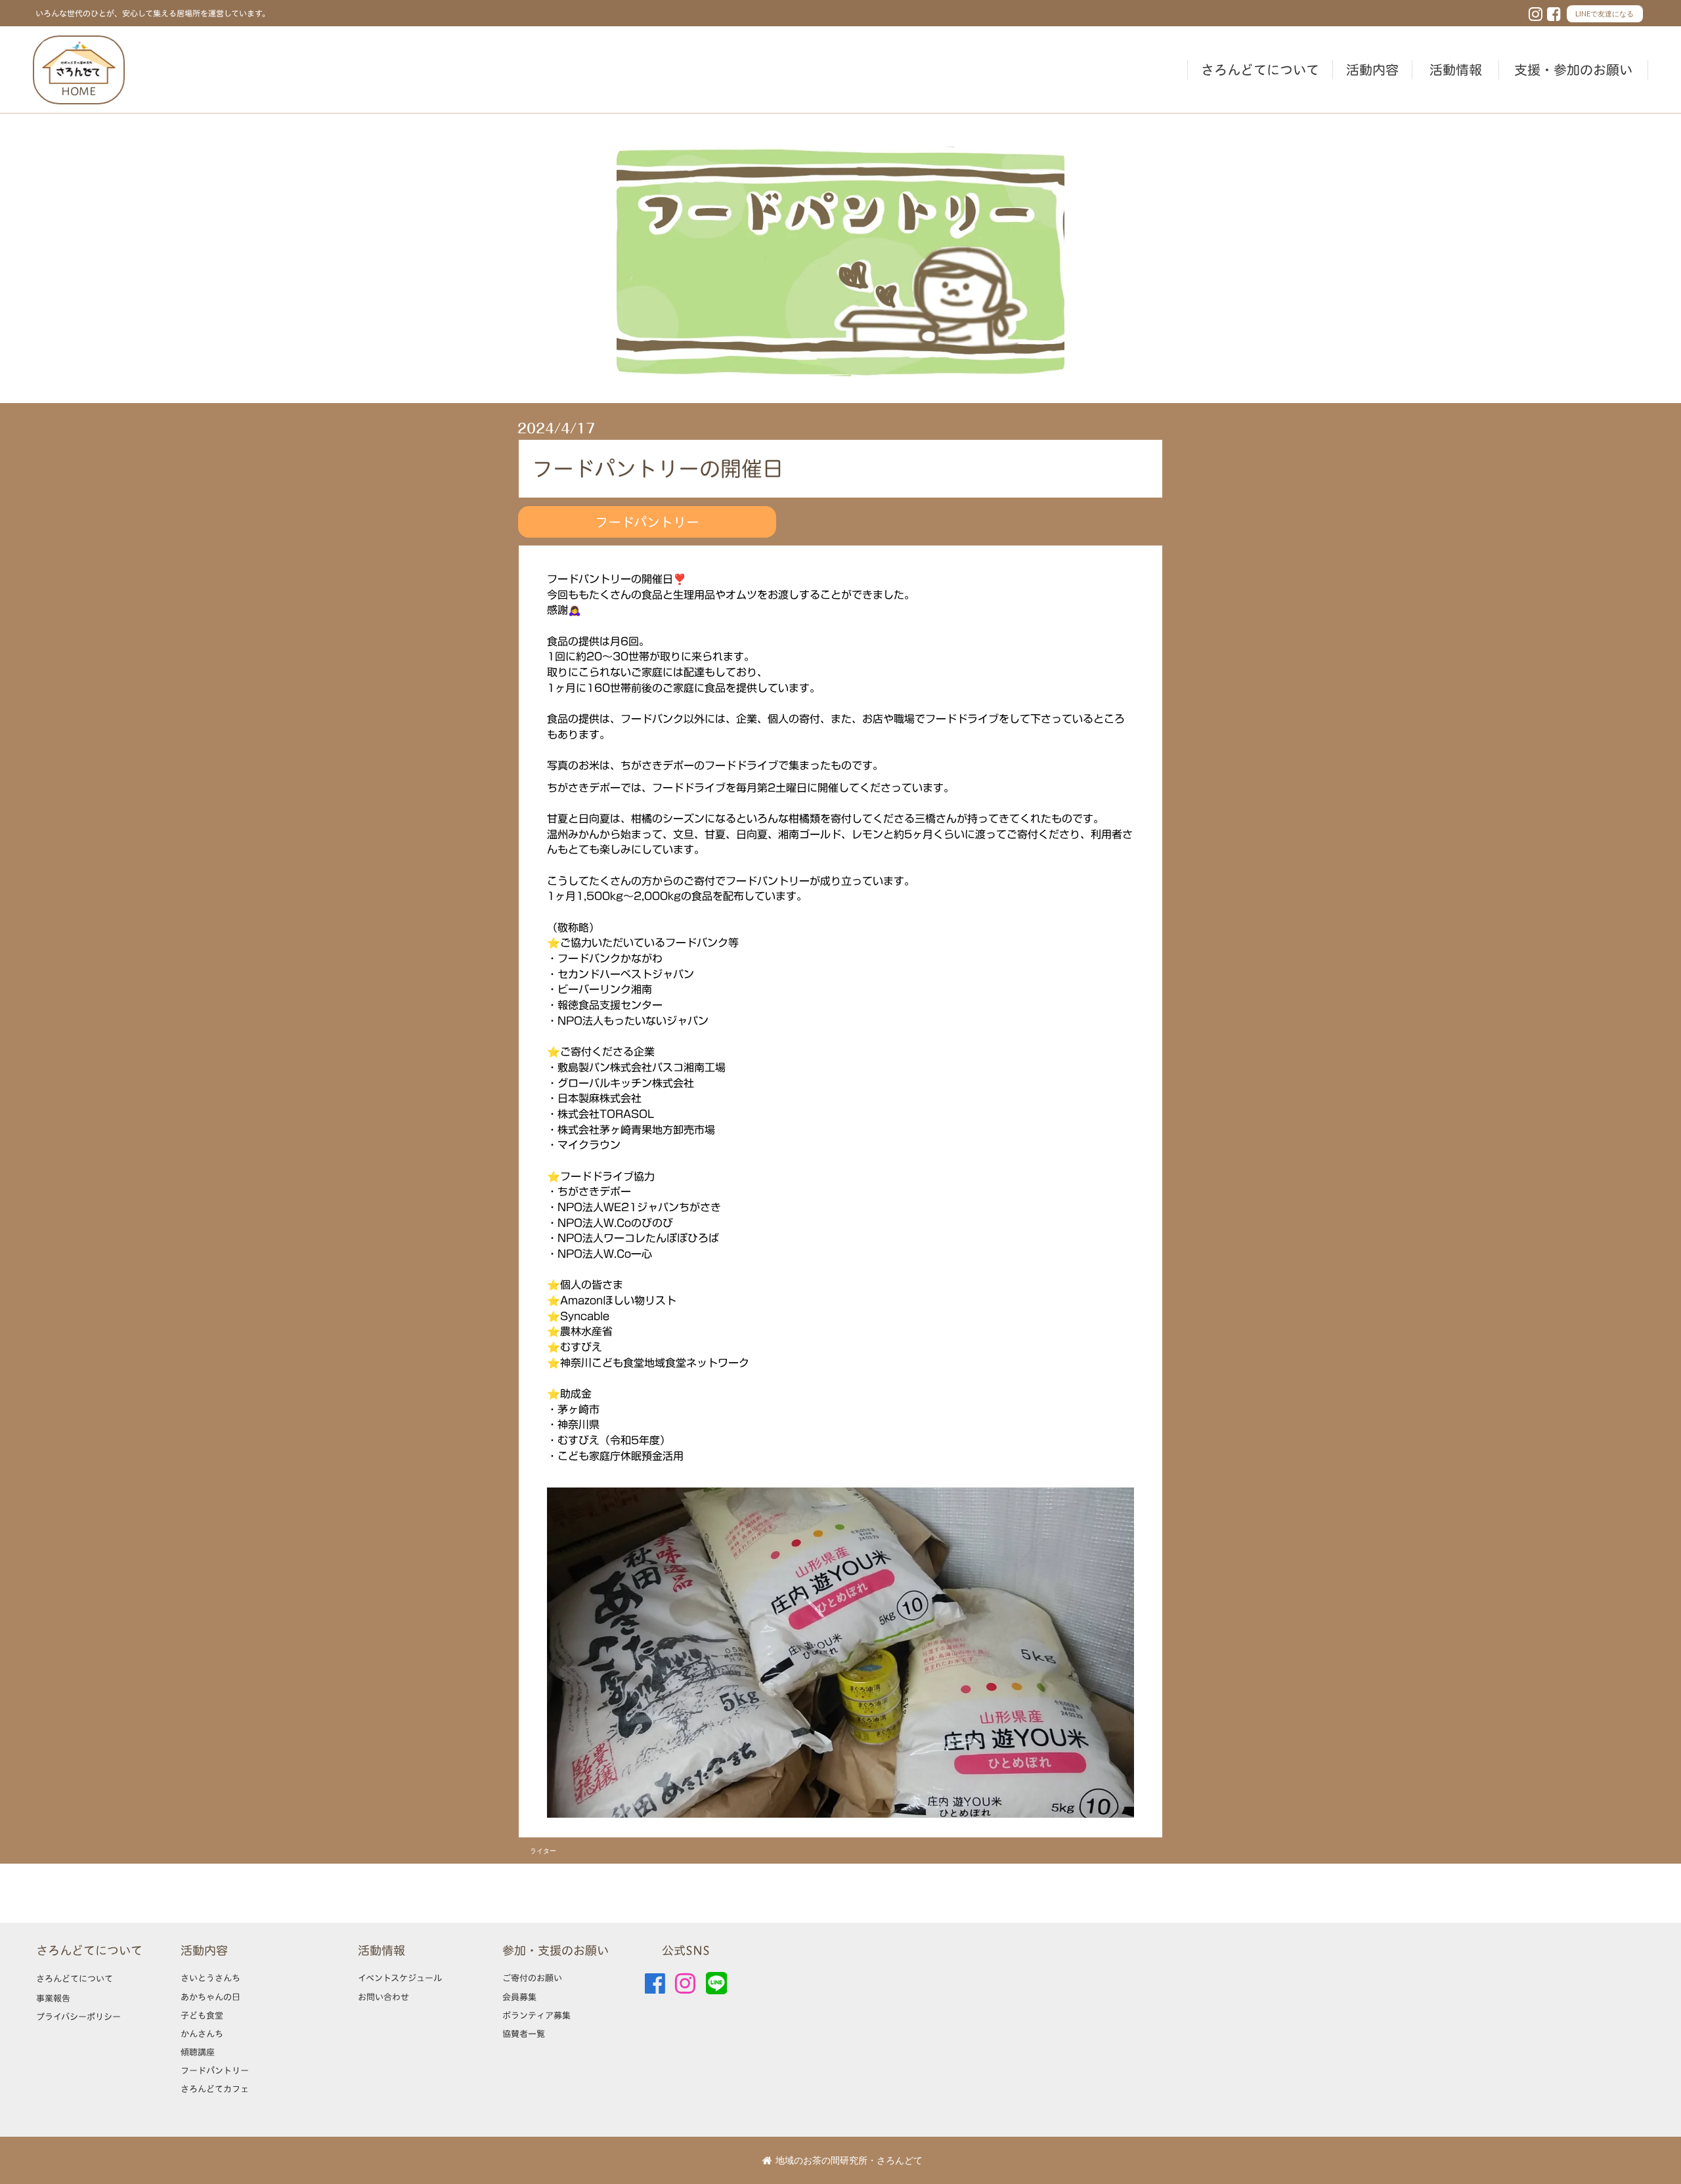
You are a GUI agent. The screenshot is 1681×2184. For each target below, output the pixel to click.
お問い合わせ (383, 1997)
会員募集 (519, 1997)
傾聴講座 (198, 2052)
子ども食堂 (202, 2015)
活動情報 (1456, 70)
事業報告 (53, 1998)
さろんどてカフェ (215, 2089)
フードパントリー (215, 2070)
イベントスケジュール (400, 1978)
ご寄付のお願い (532, 1978)
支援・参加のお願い (1573, 70)
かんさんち (202, 2034)
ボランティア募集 (536, 2015)
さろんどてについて (1260, 70)
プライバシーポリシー (78, 2017)
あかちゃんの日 (210, 1997)
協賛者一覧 (524, 2034)
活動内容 (1372, 70)
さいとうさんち (210, 1978)
